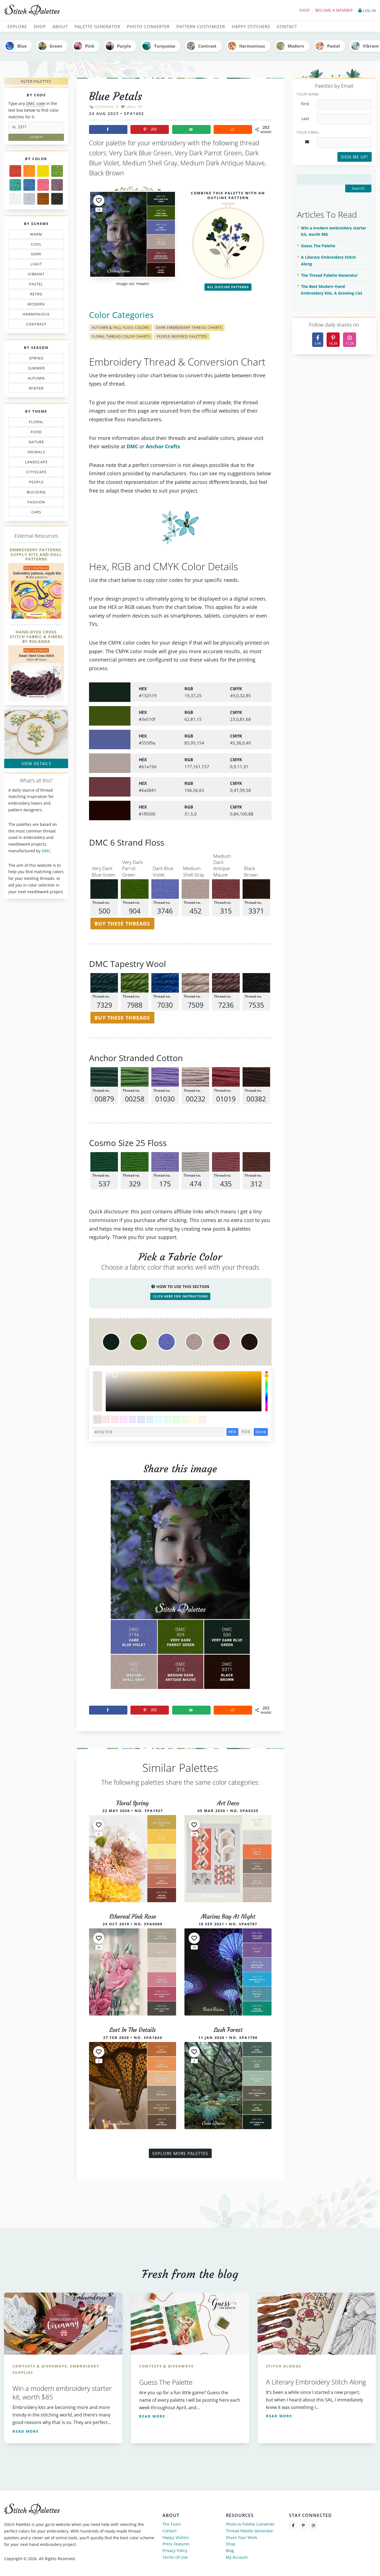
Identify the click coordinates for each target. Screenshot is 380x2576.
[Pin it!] (180, 1589)
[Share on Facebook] (108, 129)
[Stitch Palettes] (95, 11)
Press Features (176, 2544)
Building (34, 493)
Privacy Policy (175, 2551)
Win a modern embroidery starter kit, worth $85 (334, 231)
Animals (37, 453)
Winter (33, 389)
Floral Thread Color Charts (121, 336)
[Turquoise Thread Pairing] (15, 185)
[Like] (99, 200)
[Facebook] (293, 2525)
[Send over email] (191, 129)
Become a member (334, 10)
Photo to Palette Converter (250, 2524)
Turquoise (165, 46)
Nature (34, 443)
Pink (90, 46)
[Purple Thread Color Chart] (57, 185)
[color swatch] (98, 1420)
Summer (35, 369)
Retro (34, 295)
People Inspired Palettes (182, 336)
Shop (304, 10)
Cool (38, 245)
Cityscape (34, 473)
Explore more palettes (180, 2153)
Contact (170, 2531)
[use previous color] (97, 1381)
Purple (124, 46)
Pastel (334, 46)
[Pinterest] (303, 2525)
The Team (172, 2524)
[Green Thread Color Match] (57, 171)
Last (305, 119)
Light (33, 265)
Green (56, 46)
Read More (26, 2431)
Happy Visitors (176, 2537)
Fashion (38, 503)
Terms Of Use (175, 2557)
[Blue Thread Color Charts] (29, 185)
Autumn (33, 379)
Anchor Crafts (163, 446)
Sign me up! (354, 157)
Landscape (33, 463)
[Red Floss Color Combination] (15, 171)
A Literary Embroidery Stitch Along (328, 260)
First (305, 104)
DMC (46, 851)
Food (34, 433)
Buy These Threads (122, 924)
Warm (36, 235)
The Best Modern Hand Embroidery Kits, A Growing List (332, 290)
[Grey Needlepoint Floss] (29, 199)
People (31, 483)
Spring (35, 359)
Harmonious (252, 46)
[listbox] (184, 1391)
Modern (296, 46)
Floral (35, 423)
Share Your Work (241, 2537)
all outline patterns (228, 287)
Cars (31, 513)
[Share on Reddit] (233, 129)
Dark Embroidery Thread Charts (189, 328)
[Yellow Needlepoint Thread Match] (43, 171)
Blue (22, 46)
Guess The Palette (318, 246)
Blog (230, 2551)
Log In (369, 10)
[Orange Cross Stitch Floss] (29, 171)
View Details (36, 763)
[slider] (267, 1391)
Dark (38, 255)
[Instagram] (313, 2525)
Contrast (207, 46)
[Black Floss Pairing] (57, 199)
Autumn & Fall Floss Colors (121, 328)
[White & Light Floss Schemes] (15, 199)
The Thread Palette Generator (329, 275)
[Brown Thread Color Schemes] (43, 199)
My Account (237, 2557)
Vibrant (36, 275)
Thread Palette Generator (250, 2531)
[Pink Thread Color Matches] (43, 185)
